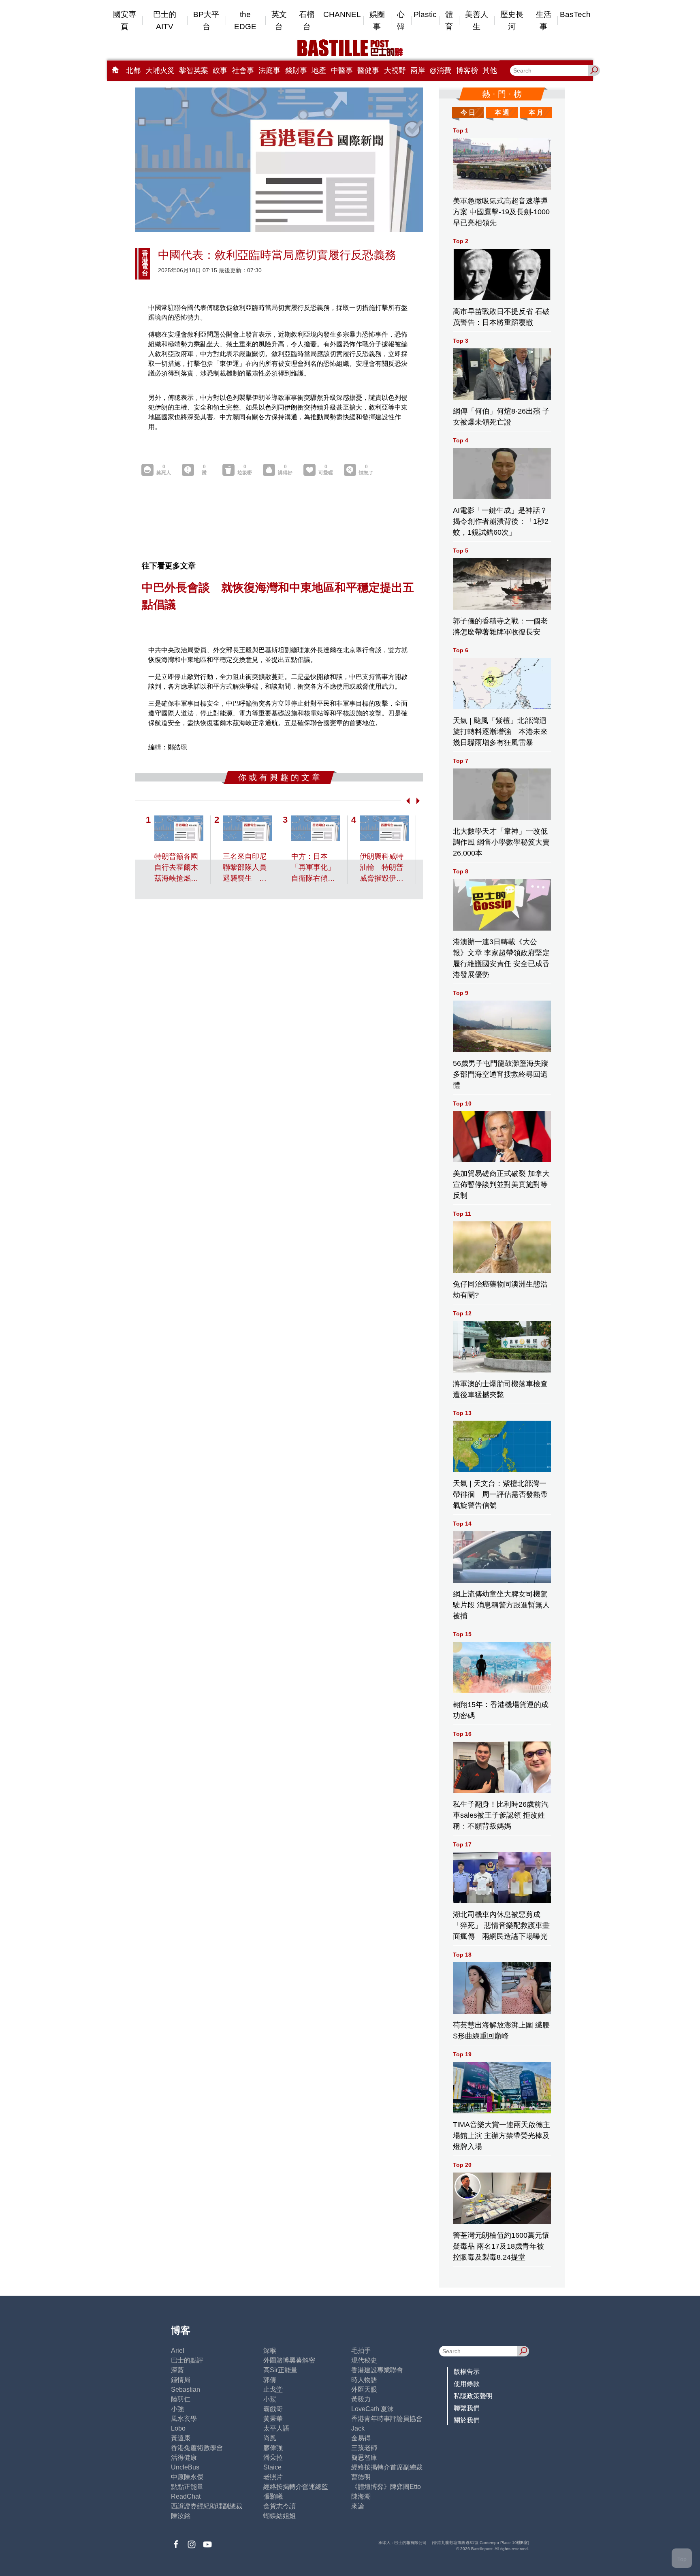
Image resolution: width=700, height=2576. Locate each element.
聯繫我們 (467, 2408)
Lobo (178, 2428)
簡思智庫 (364, 2458)
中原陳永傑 (187, 2477)
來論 (358, 2506)
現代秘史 (364, 2360)
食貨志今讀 (280, 2506)
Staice (272, 2467)
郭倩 (270, 2380)
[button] (406, 801)
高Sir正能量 (280, 2370)
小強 (177, 2409)
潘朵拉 (273, 2458)
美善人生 (477, 20)
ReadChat (186, 2496)
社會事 (243, 70)
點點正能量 (187, 2487)
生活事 (544, 20)
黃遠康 (181, 2438)
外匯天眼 (364, 2389)
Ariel (178, 2351)
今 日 (468, 112)
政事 (220, 70)
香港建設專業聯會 (377, 2370)
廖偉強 (273, 2448)
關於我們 (467, 2420)
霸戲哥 (273, 2409)
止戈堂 (273, 2389)
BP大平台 (206, 20)
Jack (358, 2428)
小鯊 (270, 2399)
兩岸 (418, 70)
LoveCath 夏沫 (372, 2409)
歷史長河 (512, 20)
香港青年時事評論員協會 (387, 2419)
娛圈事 (377, 20)
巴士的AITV (165, 20)
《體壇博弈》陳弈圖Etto (386, 2487)
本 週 (502, 112)
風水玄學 (184, 2419)
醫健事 (368, 70)
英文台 (279, 20)
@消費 (440, 70)
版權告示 (467, 2372)
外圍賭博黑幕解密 (289, 2360)
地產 (319, 70)
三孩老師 (364, 2448)
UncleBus (185, 2467)
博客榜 (467, 70)
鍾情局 (181, 2380)
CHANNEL (342, 14)
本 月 (536, 112)
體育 (449, 20)
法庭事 (269, 70)
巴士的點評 (187, 2360)
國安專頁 (125, 20)
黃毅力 (361, 2399)
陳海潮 (361, 2496)
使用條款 (467, 2384)
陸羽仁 (181, 2399)
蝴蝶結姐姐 (280, 2516)
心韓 (401, 20)
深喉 (270, 2351)
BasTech (575, 14)
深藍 (177, 2370)
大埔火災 (160, 70)
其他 (490, 70)
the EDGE (245, 20)
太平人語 (276, 2428)
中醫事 (342, 70)
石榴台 (307, 20)
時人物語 (364, 2380)
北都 (133, 70)
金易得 (361, 2438)
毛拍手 (361, 2351)
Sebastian (186, 2389)
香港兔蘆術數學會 (197, 2448)
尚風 (270, 2438)
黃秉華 (273, 2419)
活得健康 (184, 2458)
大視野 (395, 70)
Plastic (425, 14)
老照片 (273, 2477)
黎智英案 (194, 70)
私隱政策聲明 (473, 2396)
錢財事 (296, 70)
